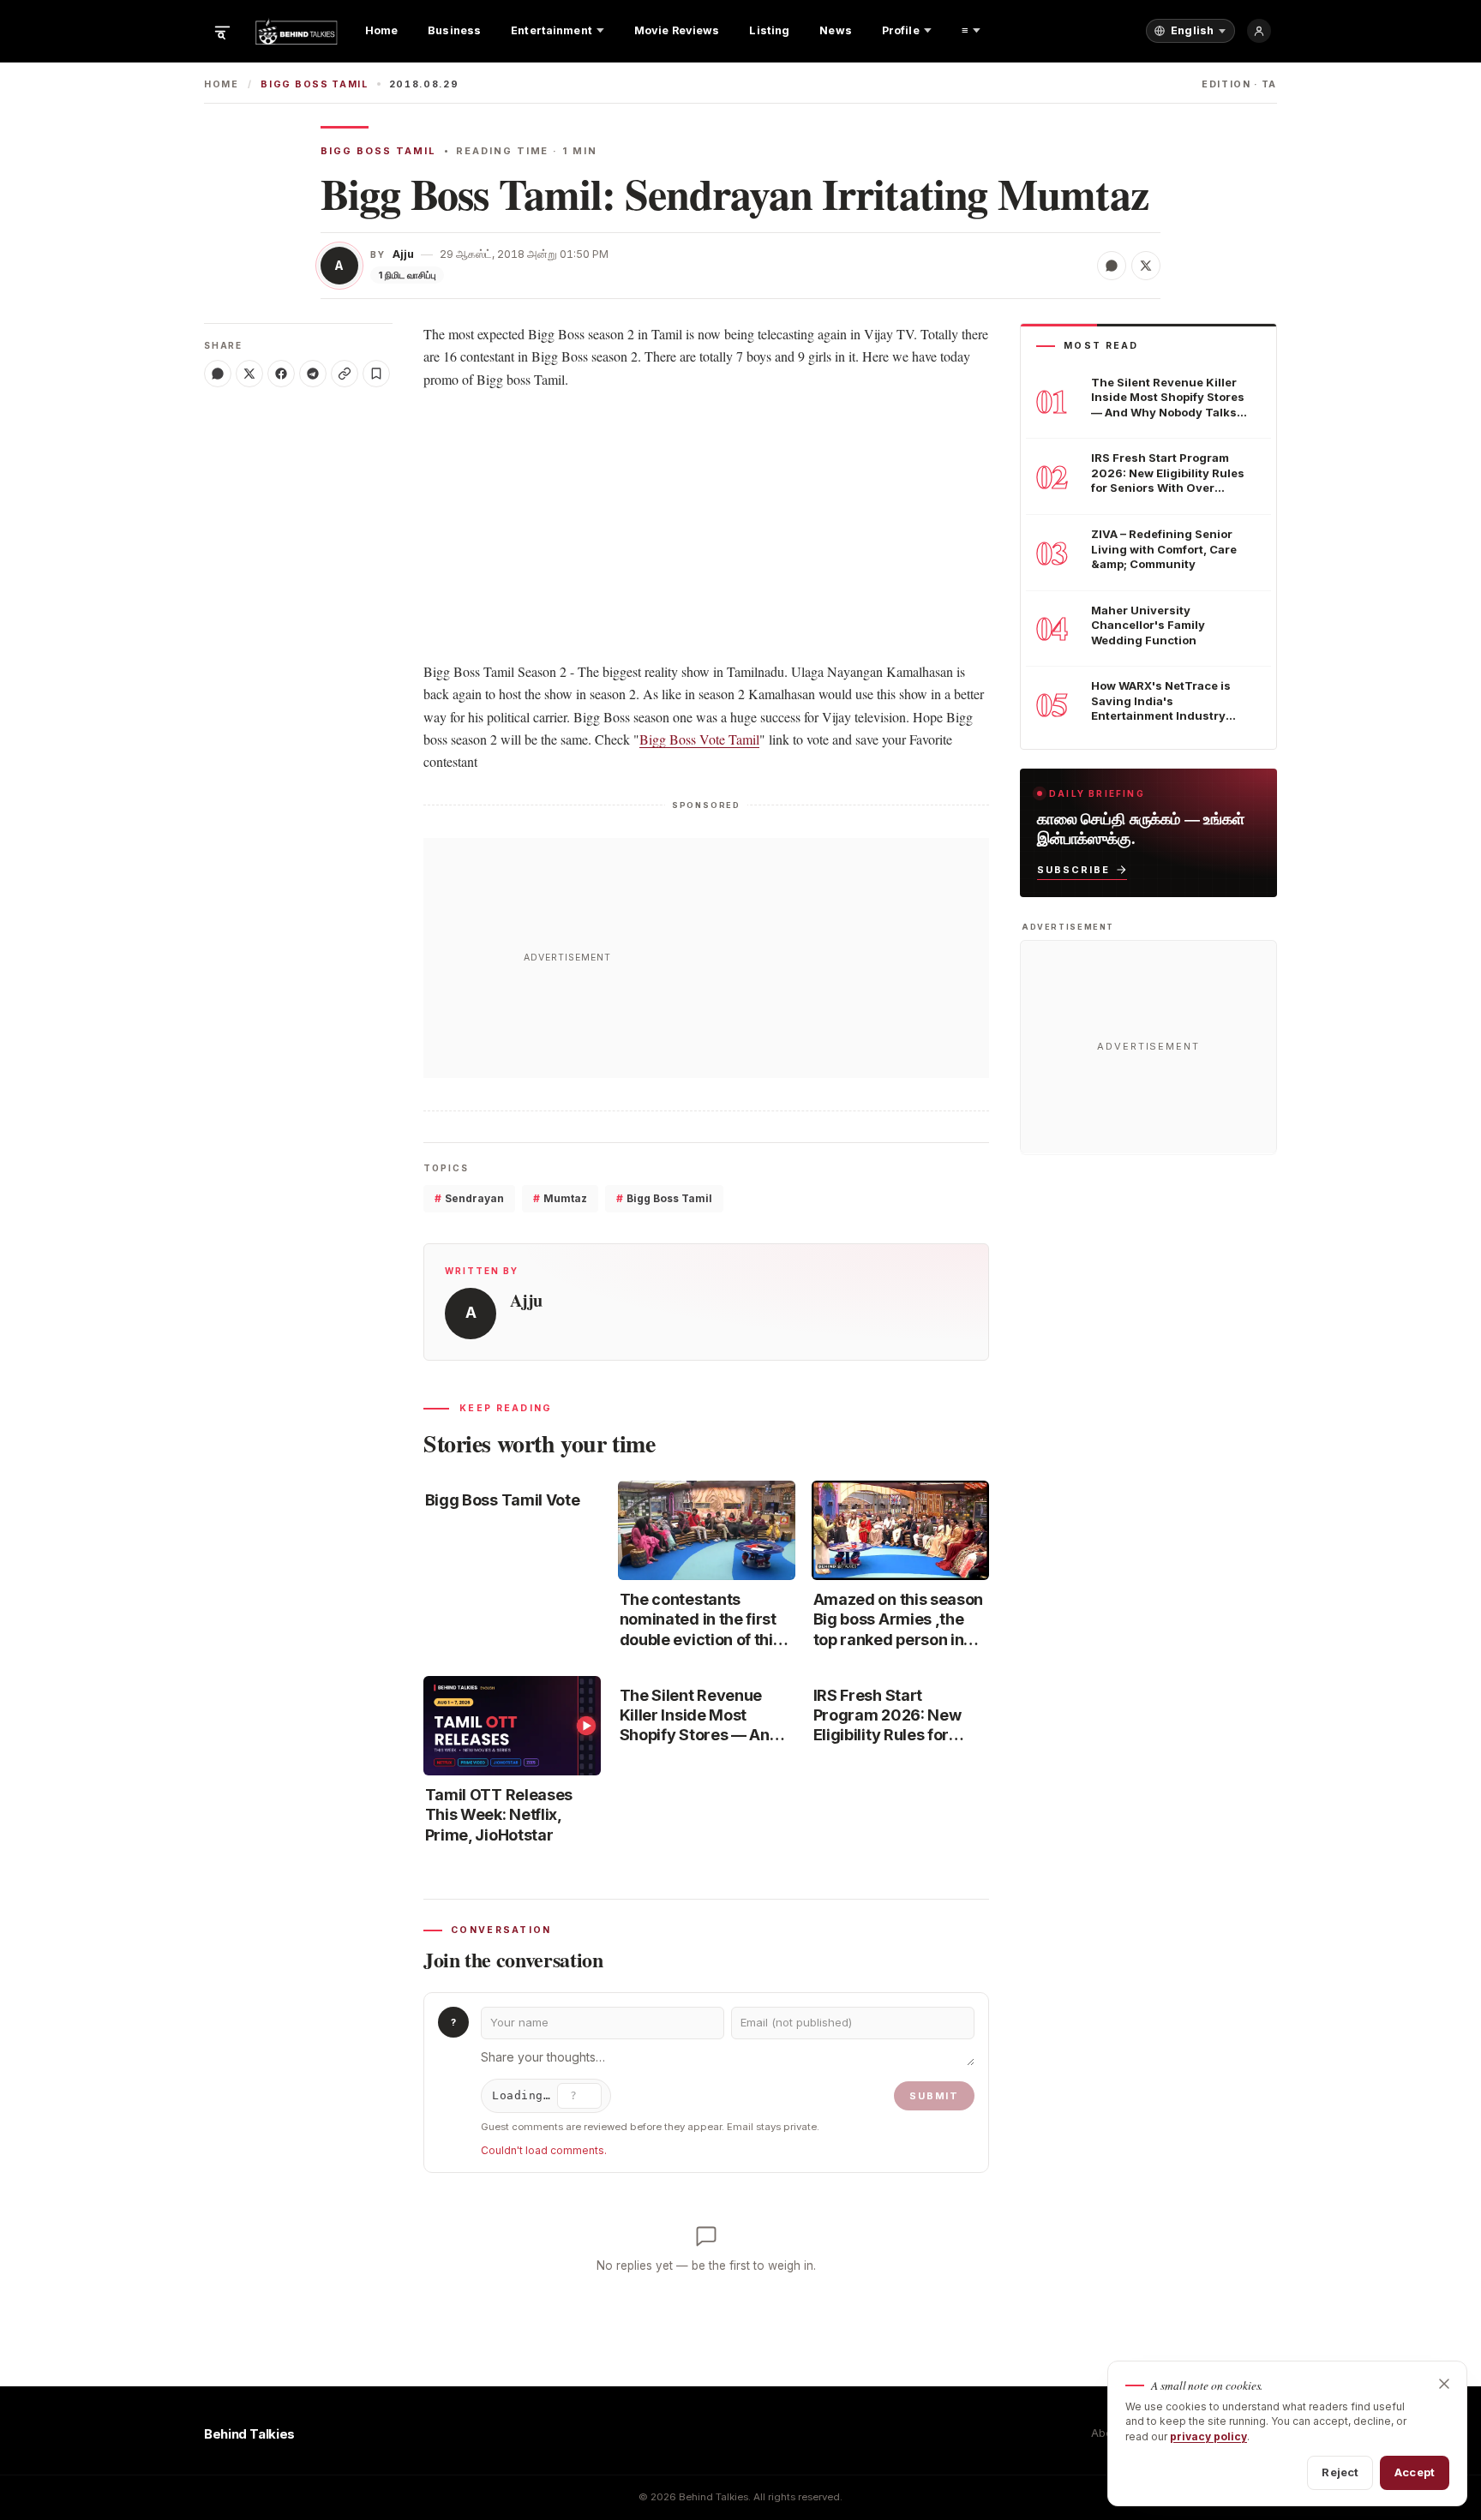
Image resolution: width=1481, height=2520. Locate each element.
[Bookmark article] (376, 374)
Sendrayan (469, 1198)
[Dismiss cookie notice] (1444, 2384)
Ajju (403, 254)
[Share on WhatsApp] (1112, 266)
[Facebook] (281, 374)
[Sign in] (1259, 31)
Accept (1415, 2472)
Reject (1340, 2472)
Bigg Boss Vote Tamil (699, 739)
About (1106, 2433)
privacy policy (1208, 2436)
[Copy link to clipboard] (345, 374)
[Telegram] (313, 374)
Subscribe (1073, 869)
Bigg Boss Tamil (314, 84)
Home (222, 84)
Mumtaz (560, 1198)
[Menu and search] (222, 31)
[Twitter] (249, 374)
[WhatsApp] (218, 374)
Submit (934, 2096)
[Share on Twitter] (1146, 266)
